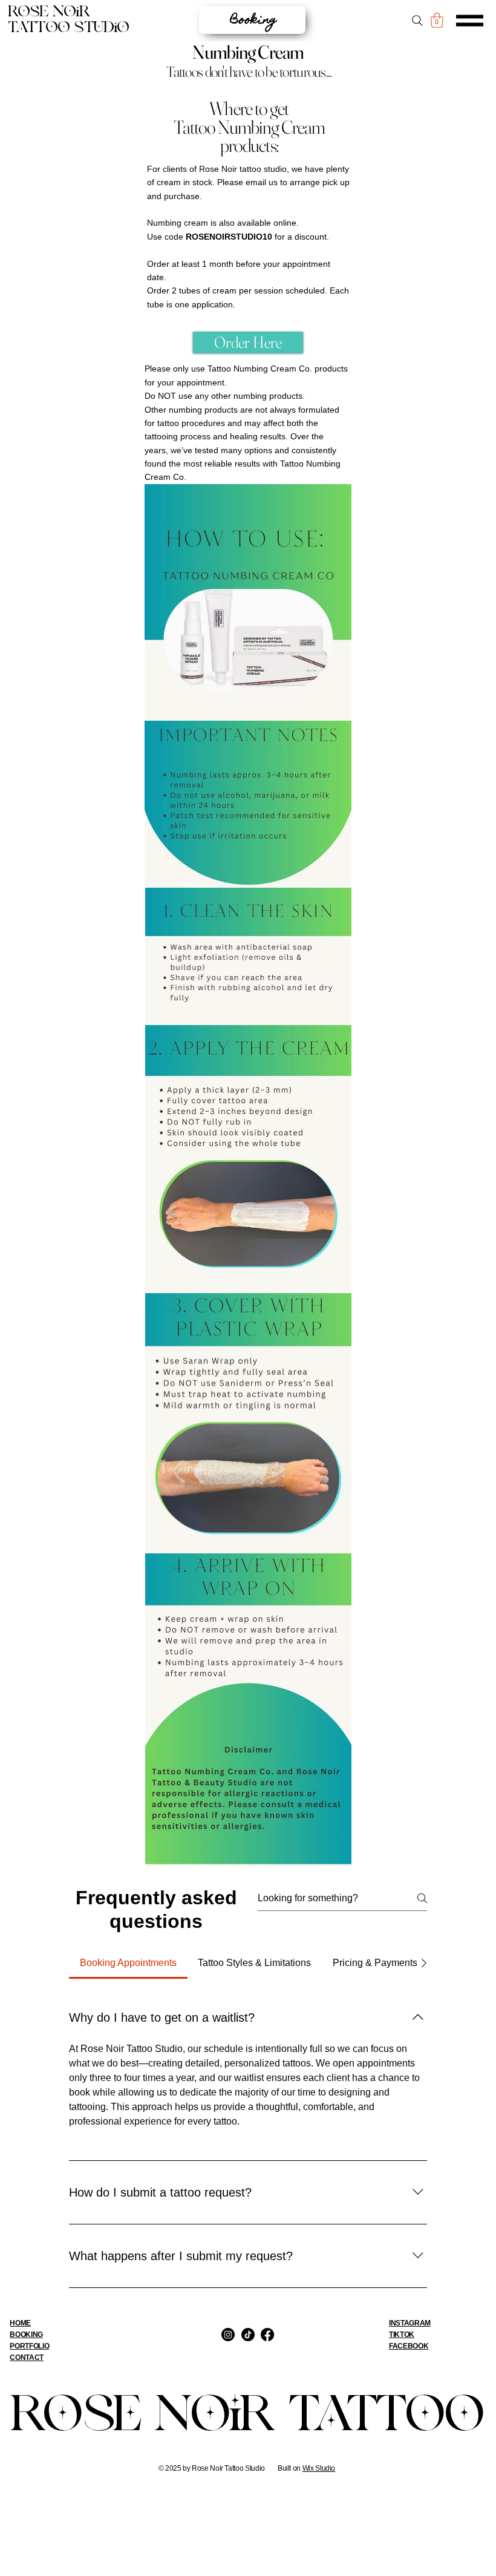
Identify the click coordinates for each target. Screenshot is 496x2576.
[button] (437, 20)
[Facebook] (267, 2335)
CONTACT (26, 2358)
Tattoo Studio (69, 28)
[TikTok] (248, 2335)
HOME (20, 2323)
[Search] (418, 21)
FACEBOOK (409, 2346)
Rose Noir (49, 12)
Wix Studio (319, 2468)
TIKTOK (402, 2335)
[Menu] (470, 21)
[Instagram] (228, 2335)
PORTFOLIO (29, 2346)
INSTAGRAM (410, 2323)
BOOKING (26, 2335)
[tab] (128, 1963)
